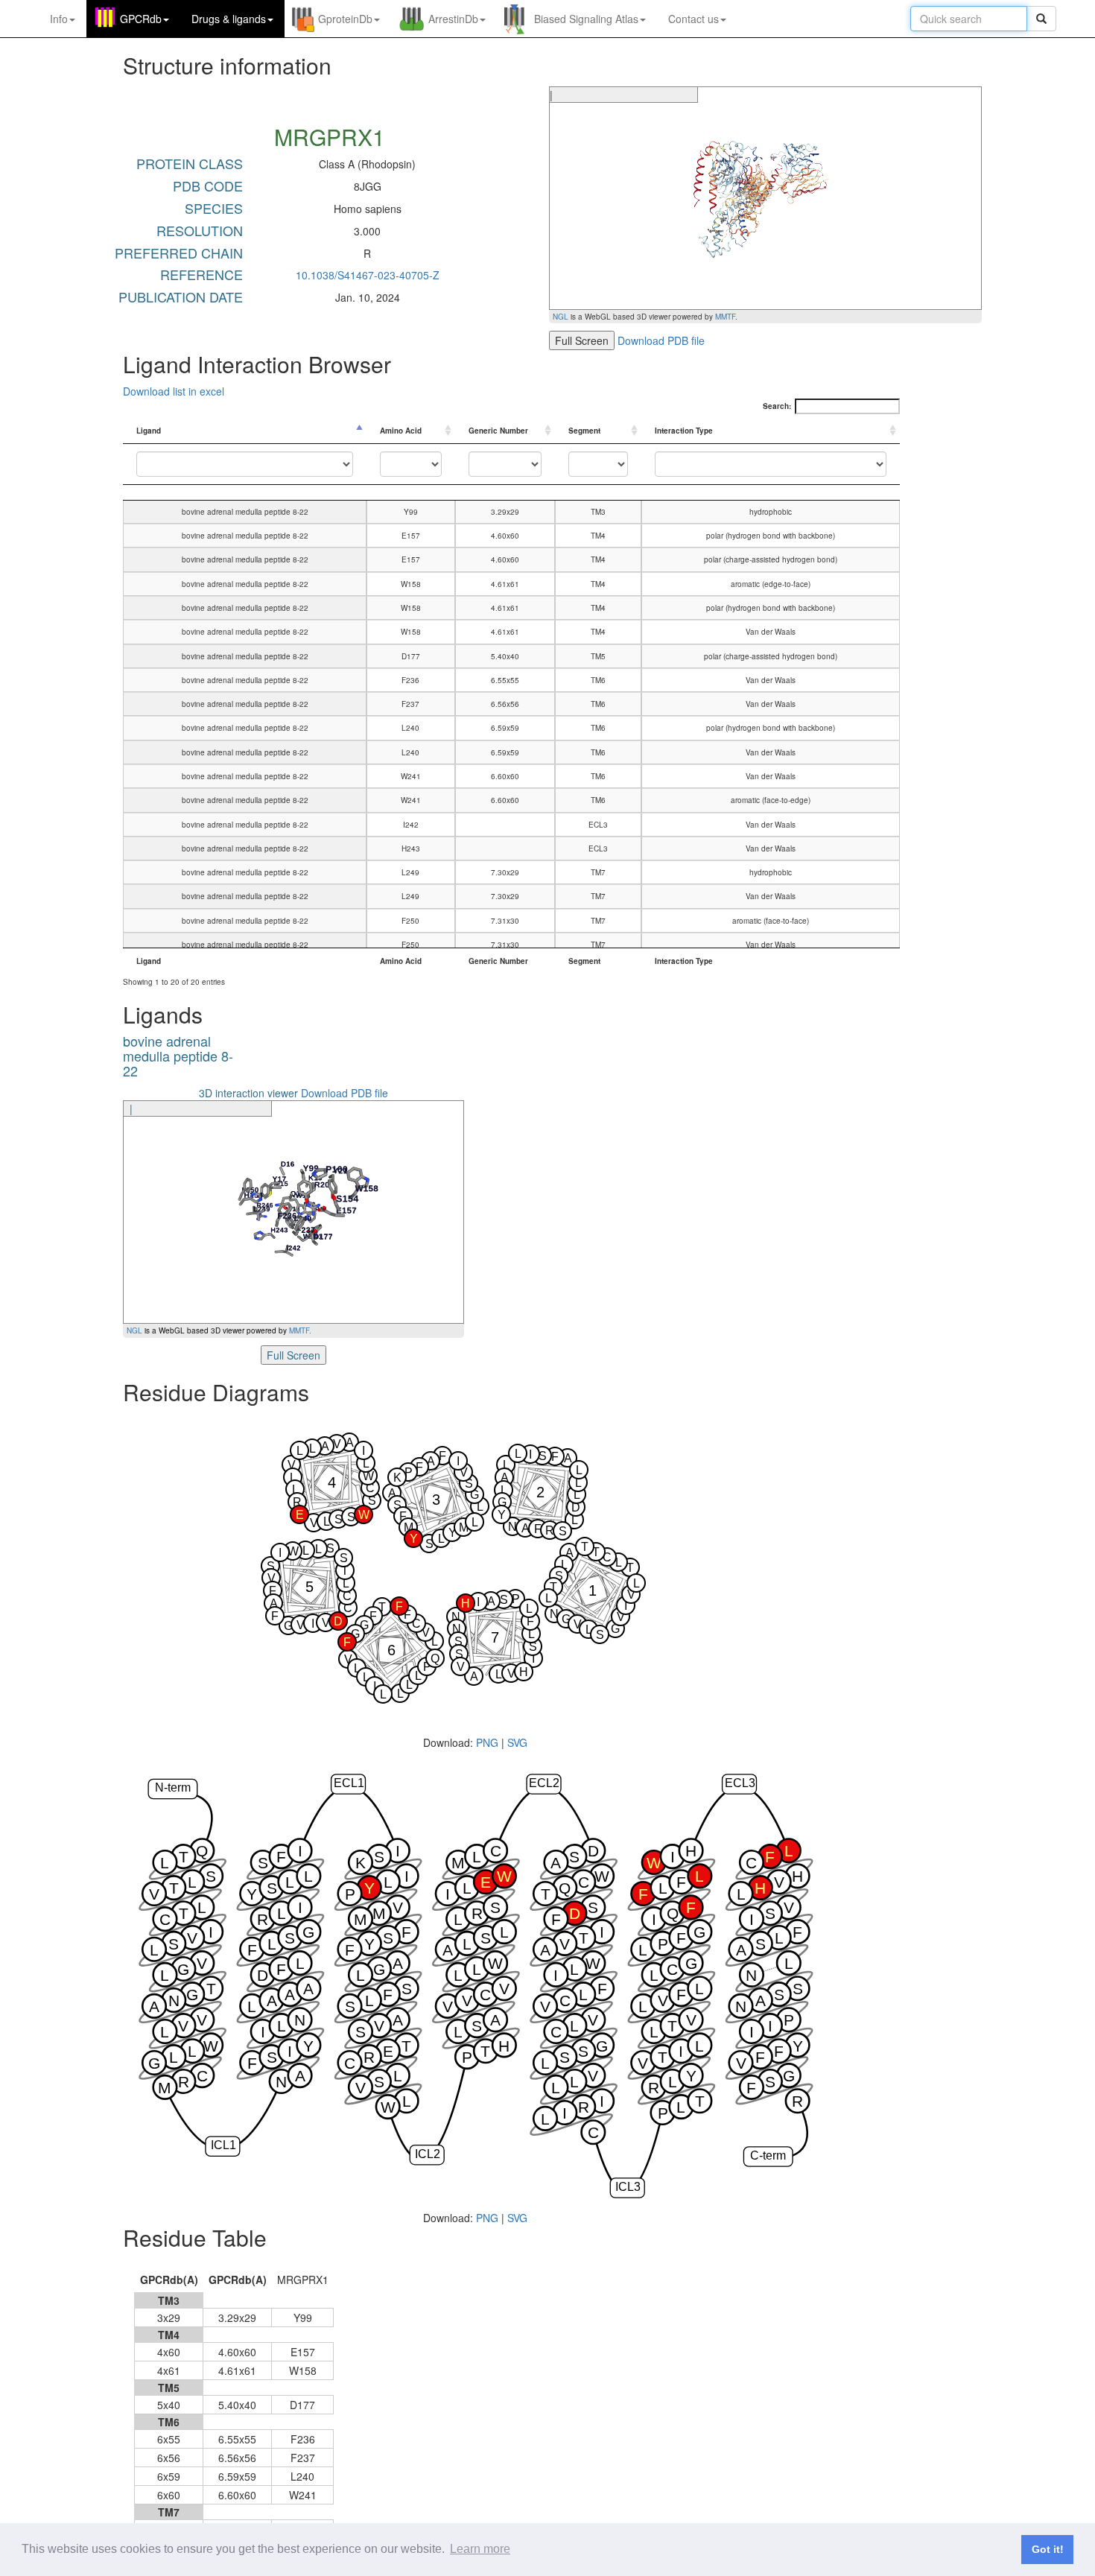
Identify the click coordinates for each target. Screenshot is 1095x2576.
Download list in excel (174, 391)
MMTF (725, 317)
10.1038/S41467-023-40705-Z (368, 275)
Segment (584, 431)
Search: (777, 406)
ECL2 (544, 1783)
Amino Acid (401, 431)
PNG (487, 1742)
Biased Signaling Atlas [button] (586, 19)
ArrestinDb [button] (453, 19)
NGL (561, 317)
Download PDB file (661, 340)
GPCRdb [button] (141, 19)
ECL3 (740, 1783)
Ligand (149, 431)
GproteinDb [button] (345, 19)
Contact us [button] (693, 19)
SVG (517, 1742)
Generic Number (498, 431)
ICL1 (223, 2145)
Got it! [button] (1048, 2549)
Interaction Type (684, 431)
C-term (768, 2155)
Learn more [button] (480, 2549)
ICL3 (628, 2187)
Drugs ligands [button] (229, 19)
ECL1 (349, 1783)
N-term (173, 1787)
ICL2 (428, 2153)
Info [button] (59, 19)
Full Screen (582, 340)
